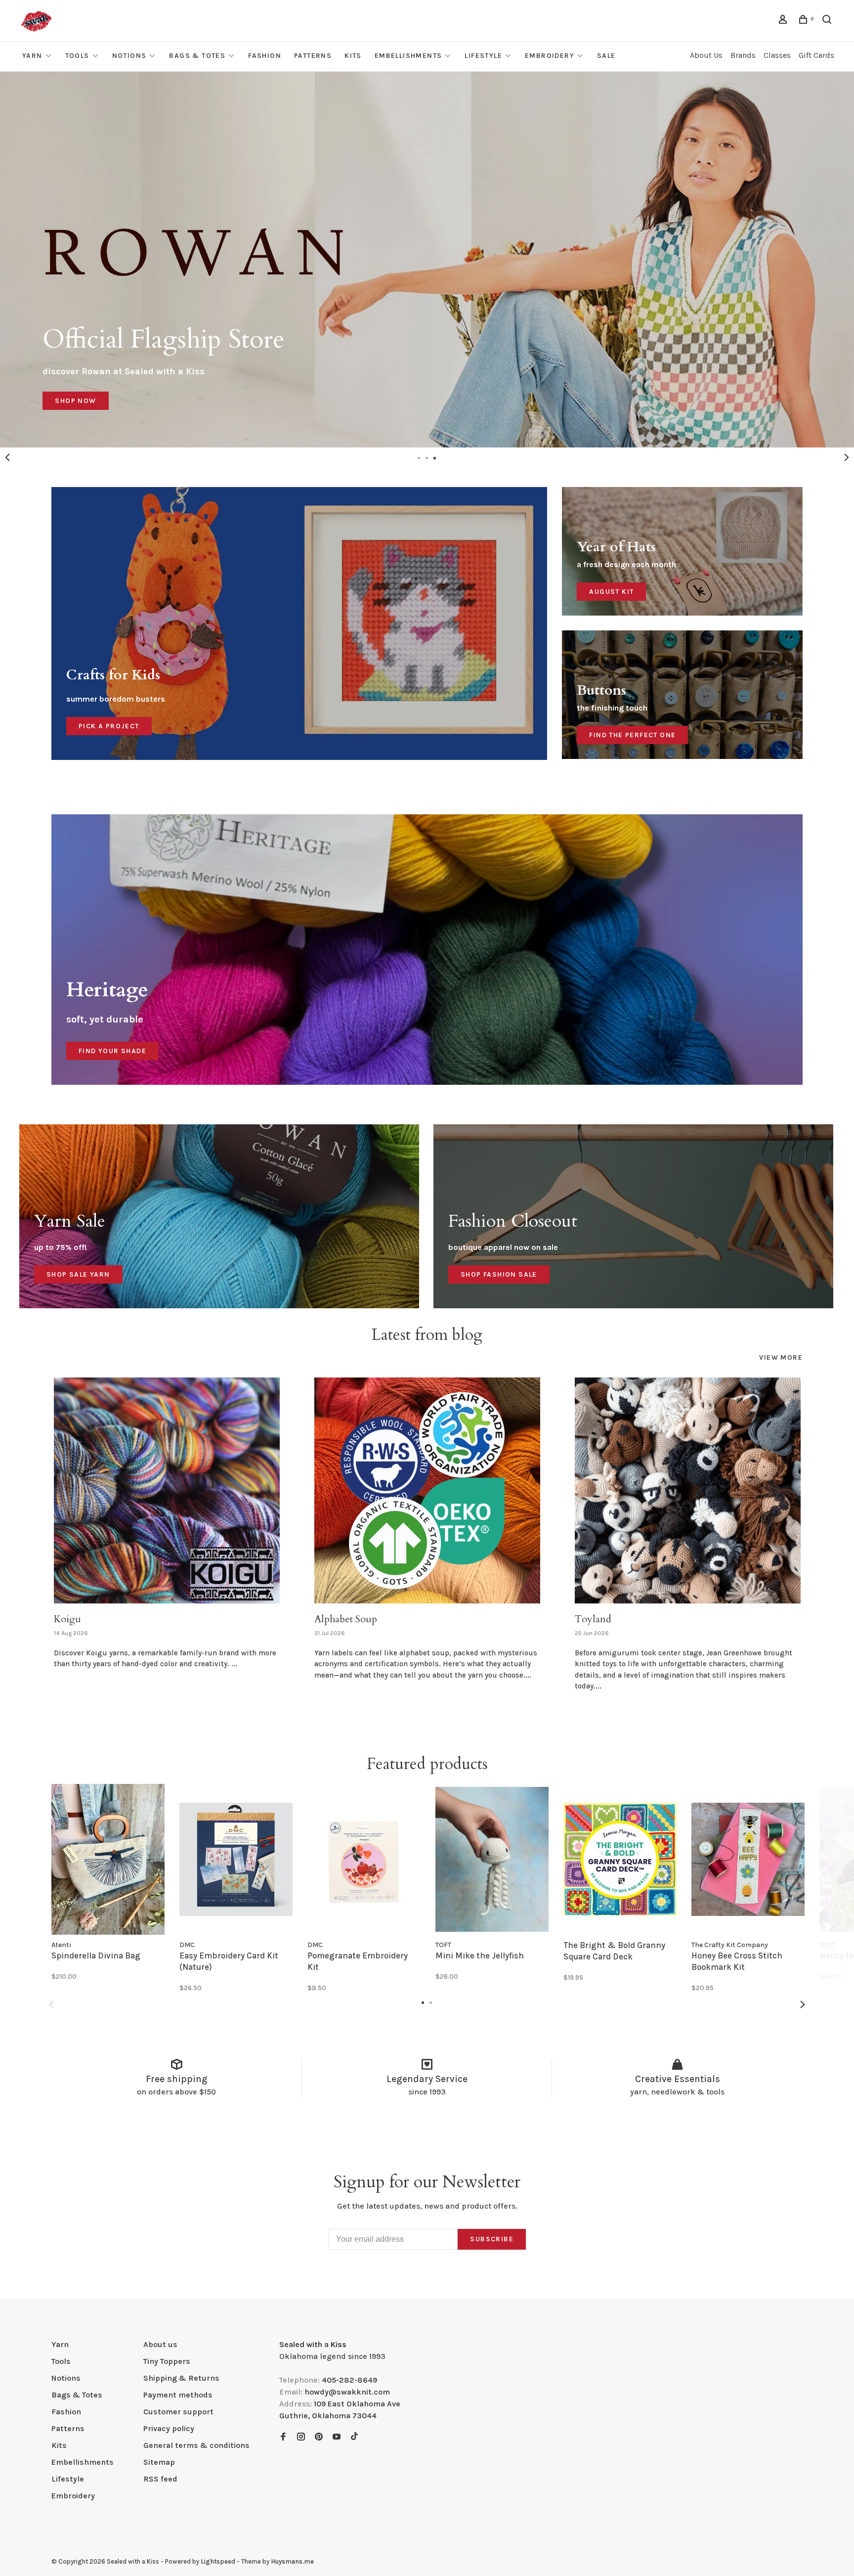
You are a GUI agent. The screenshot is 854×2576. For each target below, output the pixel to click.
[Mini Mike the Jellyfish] (492, 1859)
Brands (743, 55)
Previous (7, 457)
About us (160, 2344)
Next (847, 457)
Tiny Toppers (167, 2361)
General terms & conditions (196, 2445)
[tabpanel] (427, 260)
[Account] (784, 21)
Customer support (178, 2412)
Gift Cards (816, 55)
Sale (606, 56)
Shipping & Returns (181, 2378)
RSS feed (160, 2479)
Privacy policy (169, 2428)
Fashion (265, 56)
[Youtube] (337, 2437)
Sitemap (159, 2462)
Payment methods (178, 2395)
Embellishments (408, 56)
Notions (129, 56)
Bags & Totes (197, 56)
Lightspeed (218, 2561)
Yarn (32, 56)
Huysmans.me (292, 2561)
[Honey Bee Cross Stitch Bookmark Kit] (748, 1859)
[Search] (828, 21)
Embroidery (550, 56)
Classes (777, 55)
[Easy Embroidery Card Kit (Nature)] (236, 1859)
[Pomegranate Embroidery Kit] (364, 1859)
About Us (706, 55)
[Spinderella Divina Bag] (108, 1859)
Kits (353, 56)
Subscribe (492, 2239)
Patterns (313, 56)
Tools (77, 56)
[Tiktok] (354, 2437)
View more (781, 1357)
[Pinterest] (319, 2437)
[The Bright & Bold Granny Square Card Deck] (620, 1859)
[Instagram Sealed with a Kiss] (301, 2437)
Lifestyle (483, 56)
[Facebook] (283, 2437)
